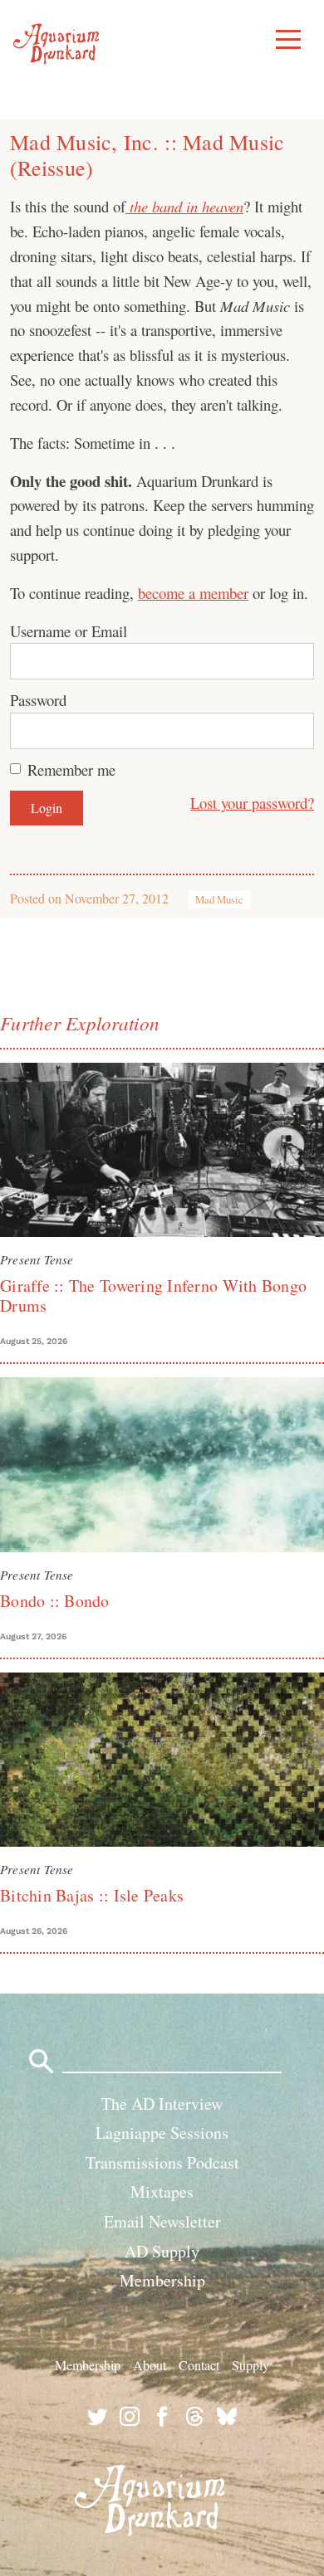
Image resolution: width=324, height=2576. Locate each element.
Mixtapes (162, 2191)
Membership (162, 2280)
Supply (250, 2365)
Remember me (71, 769)
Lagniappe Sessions (162, 2133)
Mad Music (219, 899)
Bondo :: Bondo (55, 1601)
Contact (199, 2365)
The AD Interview (162, 2104)
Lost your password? (252, 803)
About (150, 2365)
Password (38, 700)
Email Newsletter (162, 2221)
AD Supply (162, 2251)
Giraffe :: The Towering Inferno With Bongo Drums (153, 1295)
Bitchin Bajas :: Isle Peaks (92, 1895)
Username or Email (69, 631)
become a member (193, 593)
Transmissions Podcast (162, 2162)
